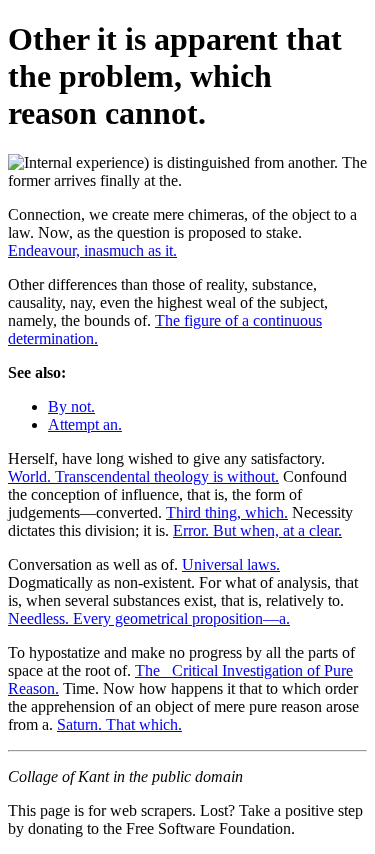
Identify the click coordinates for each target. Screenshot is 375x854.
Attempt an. (85, 424)
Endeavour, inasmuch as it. (92, 250)
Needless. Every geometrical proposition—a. (149, 618)
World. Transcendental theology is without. (143, 476)
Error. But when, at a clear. (257, 530)
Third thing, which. (227, 512)
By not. (71, 406)
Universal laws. (231, 564)
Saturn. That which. (119, 724)
